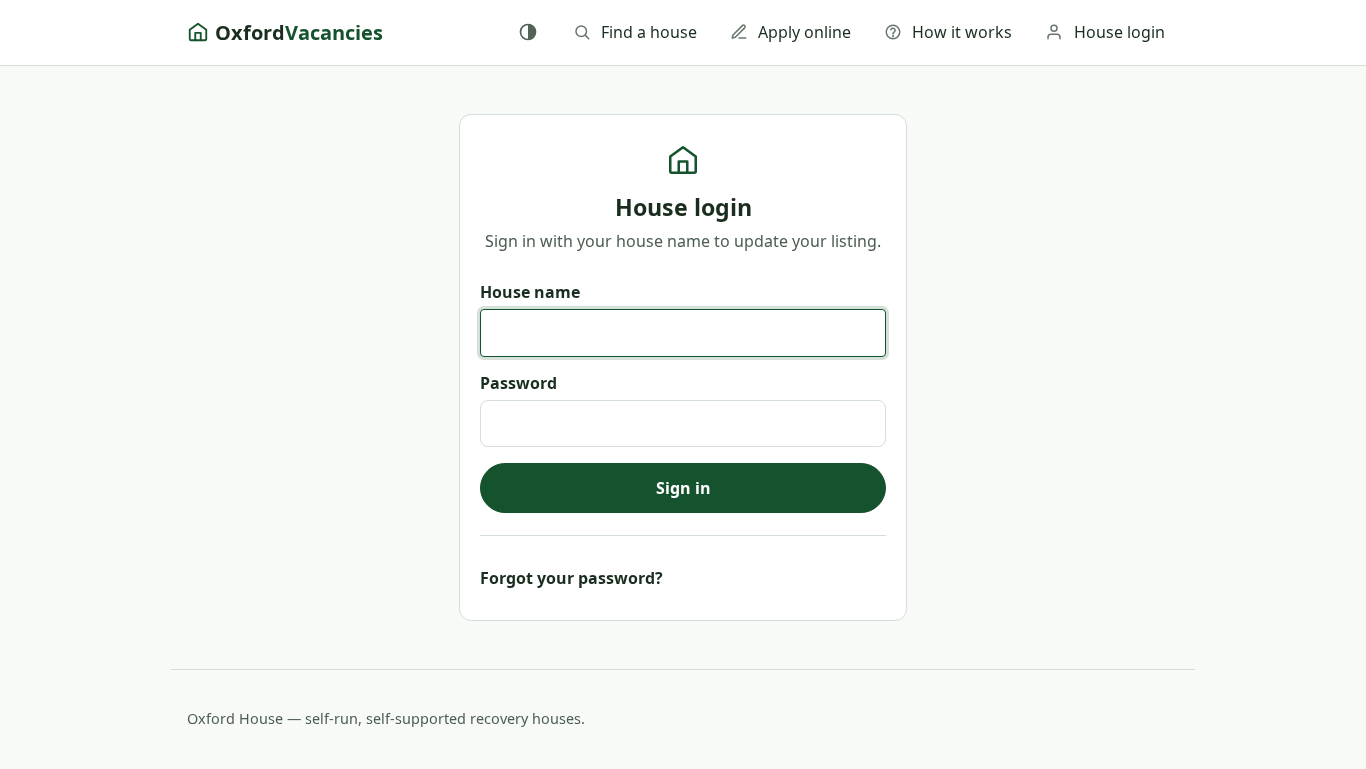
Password (518, 383)
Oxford (299, 32)
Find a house (649, 32)
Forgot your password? (571, 578)
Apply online (804, 32)
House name (530, 292)
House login (1119, 32)
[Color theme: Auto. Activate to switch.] (528, 32)
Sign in (683, 488)
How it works (962, 32)
